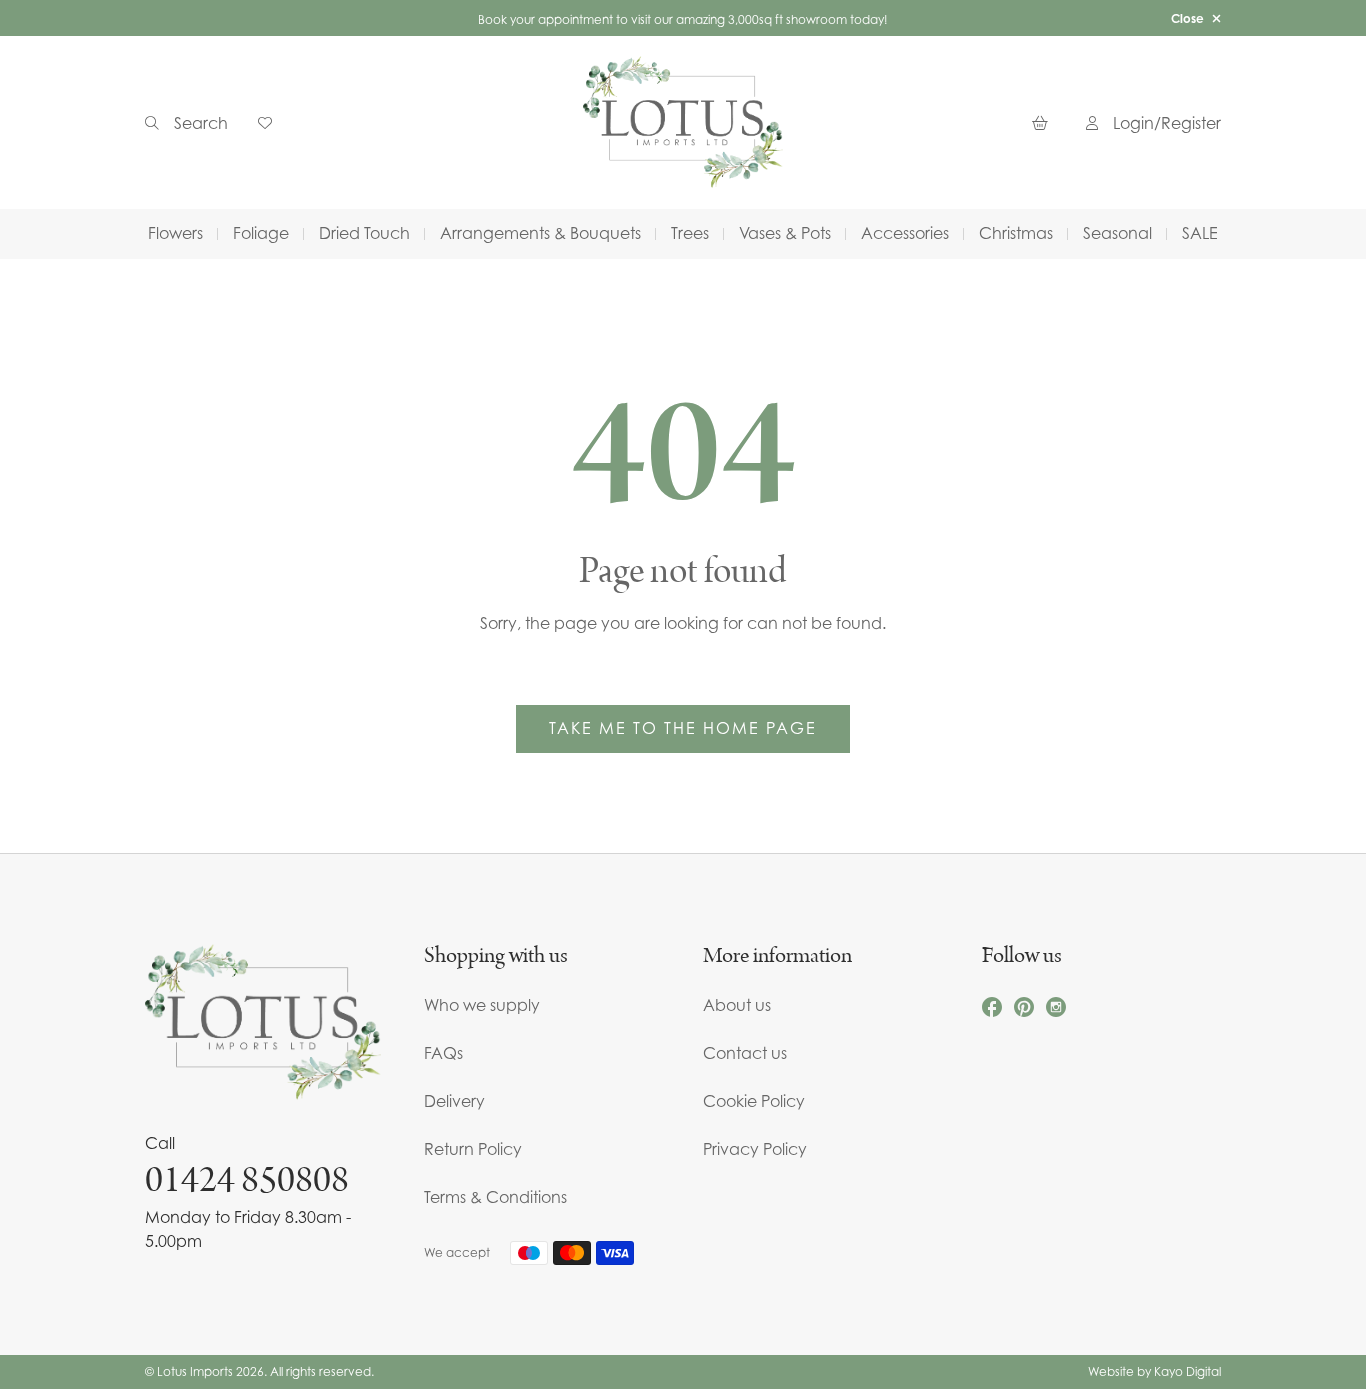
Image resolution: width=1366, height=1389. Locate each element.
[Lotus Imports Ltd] (683, 122)
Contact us (745, 1053)
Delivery (454, 1101)
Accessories (905, 233)
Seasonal (1117, 233)
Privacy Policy (755, 1149)
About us (737, 1005)
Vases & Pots (785, 233)
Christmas (1016, 233)
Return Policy (473, 1149)
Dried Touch (364, 233)
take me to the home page (683, 728)
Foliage (261, 233)
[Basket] (1044, 122)
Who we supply (482, 1005)
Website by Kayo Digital (1154, 1371)
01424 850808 (247, 1180)
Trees (690, 233)
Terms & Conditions (495, 1197)
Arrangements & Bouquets (540, 233)
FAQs (443, 1053)
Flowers (175, 233)
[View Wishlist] (272, 122)
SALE (1200, 233)
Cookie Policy (754, 1101)
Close (1187, 18)
